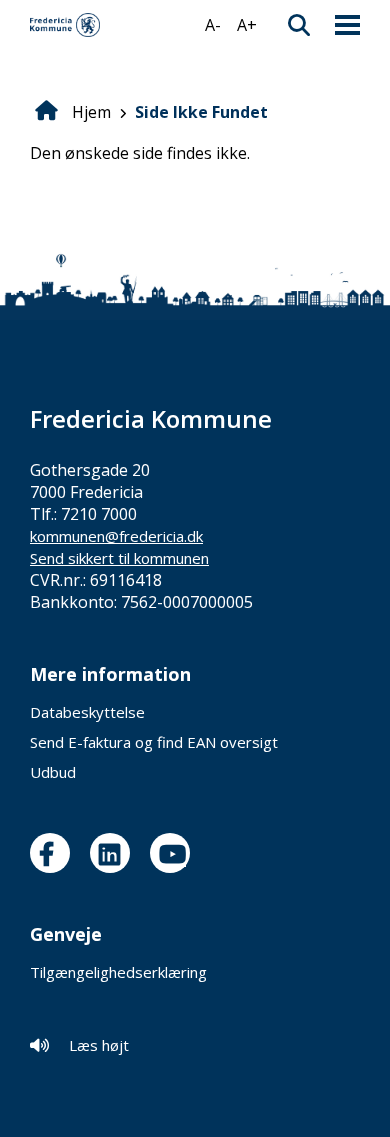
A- (213, 25)
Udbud (53, 772)
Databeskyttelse (87, 712)
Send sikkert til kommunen (119, 558)
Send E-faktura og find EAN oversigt (154, 742)
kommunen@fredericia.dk (116, 536)
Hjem (91, 112)
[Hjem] (65, 25)
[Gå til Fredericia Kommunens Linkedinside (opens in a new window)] (115, 853)
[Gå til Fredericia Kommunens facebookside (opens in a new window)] (55, 853)
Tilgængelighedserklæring (118, 972)
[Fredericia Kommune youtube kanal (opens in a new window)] (175, 853)
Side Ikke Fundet (201, 112)
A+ (247, 25)
